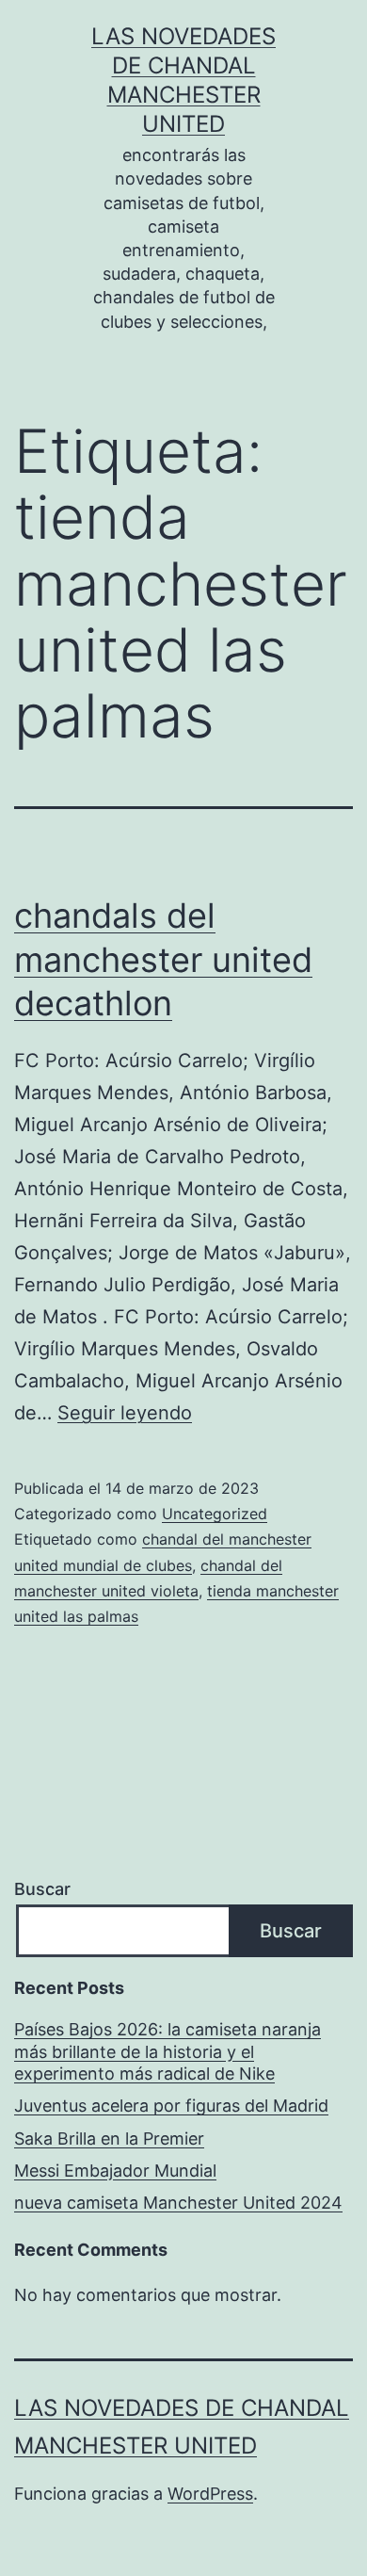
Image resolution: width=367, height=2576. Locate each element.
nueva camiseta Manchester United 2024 (178, 2203)
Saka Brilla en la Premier (109, 2139)
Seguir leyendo (125, 1413)
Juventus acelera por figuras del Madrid (171, 2106)
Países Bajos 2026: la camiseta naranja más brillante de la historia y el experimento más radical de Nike (168, 2051)
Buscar (42, 1889)
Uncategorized (215, 1514)
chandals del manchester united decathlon (163, 960)
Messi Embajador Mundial (115, 2171)
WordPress (210, 2494)
